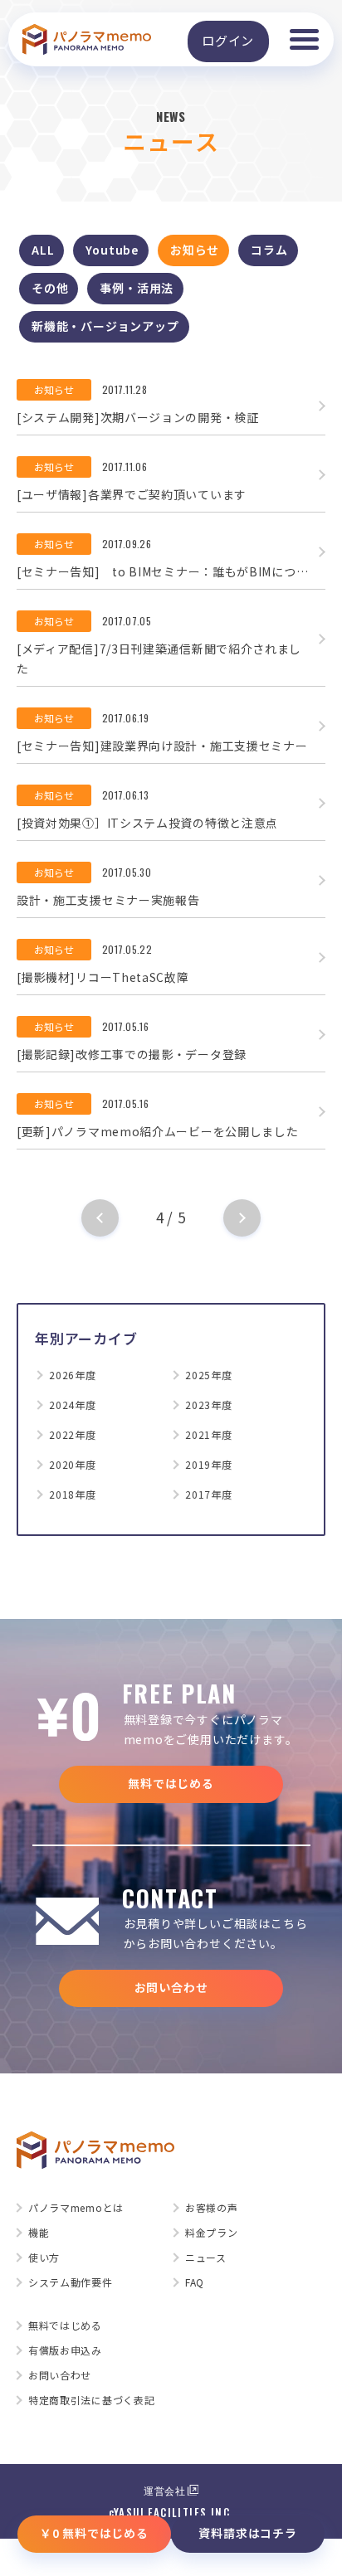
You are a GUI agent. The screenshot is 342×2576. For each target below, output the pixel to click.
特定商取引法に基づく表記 (91, 2400)
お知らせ (195, 250)
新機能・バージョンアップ (105, 326)
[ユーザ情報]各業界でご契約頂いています (132, 494)
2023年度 (209, 1405)
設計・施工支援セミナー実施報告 (108, 900)
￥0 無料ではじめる (94, 2533)
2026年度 (73, 1375)
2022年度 (73, 1435)
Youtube (112, 250)
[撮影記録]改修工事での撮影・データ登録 (132, 1054)
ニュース (206, 2258)
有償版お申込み (65, 2350)
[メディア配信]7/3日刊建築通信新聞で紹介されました (159, 659)
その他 (50, 288)
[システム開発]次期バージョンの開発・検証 (138, 417)
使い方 (44, 2258)
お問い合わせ (171, 1987)
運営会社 (165, 2490)
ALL (43, 250)
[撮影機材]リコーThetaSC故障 (103, 977)
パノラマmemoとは (76, 2208)
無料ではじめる (171, 1783)
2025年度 (209, 1375)
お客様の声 (212, 2208)
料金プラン (212, 2233)
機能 (39, 2233)
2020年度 (73, 1465)
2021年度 (209, 1435)
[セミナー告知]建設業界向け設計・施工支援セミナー (162, 746)
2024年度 (73, 1405)
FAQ (195, 2282)
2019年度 (209, 1465)
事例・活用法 (137, 288)
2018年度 (73, 1495)
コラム (269, 250)
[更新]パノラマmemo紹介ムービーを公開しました (158, 1131)
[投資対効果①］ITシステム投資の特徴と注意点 (147, 823)
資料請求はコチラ (247, 2533)
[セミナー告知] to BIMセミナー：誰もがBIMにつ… (162, 571)
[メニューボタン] (304, 39)
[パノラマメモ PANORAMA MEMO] (87, 40)
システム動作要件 (71, 2282)
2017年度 (209, 1495)
